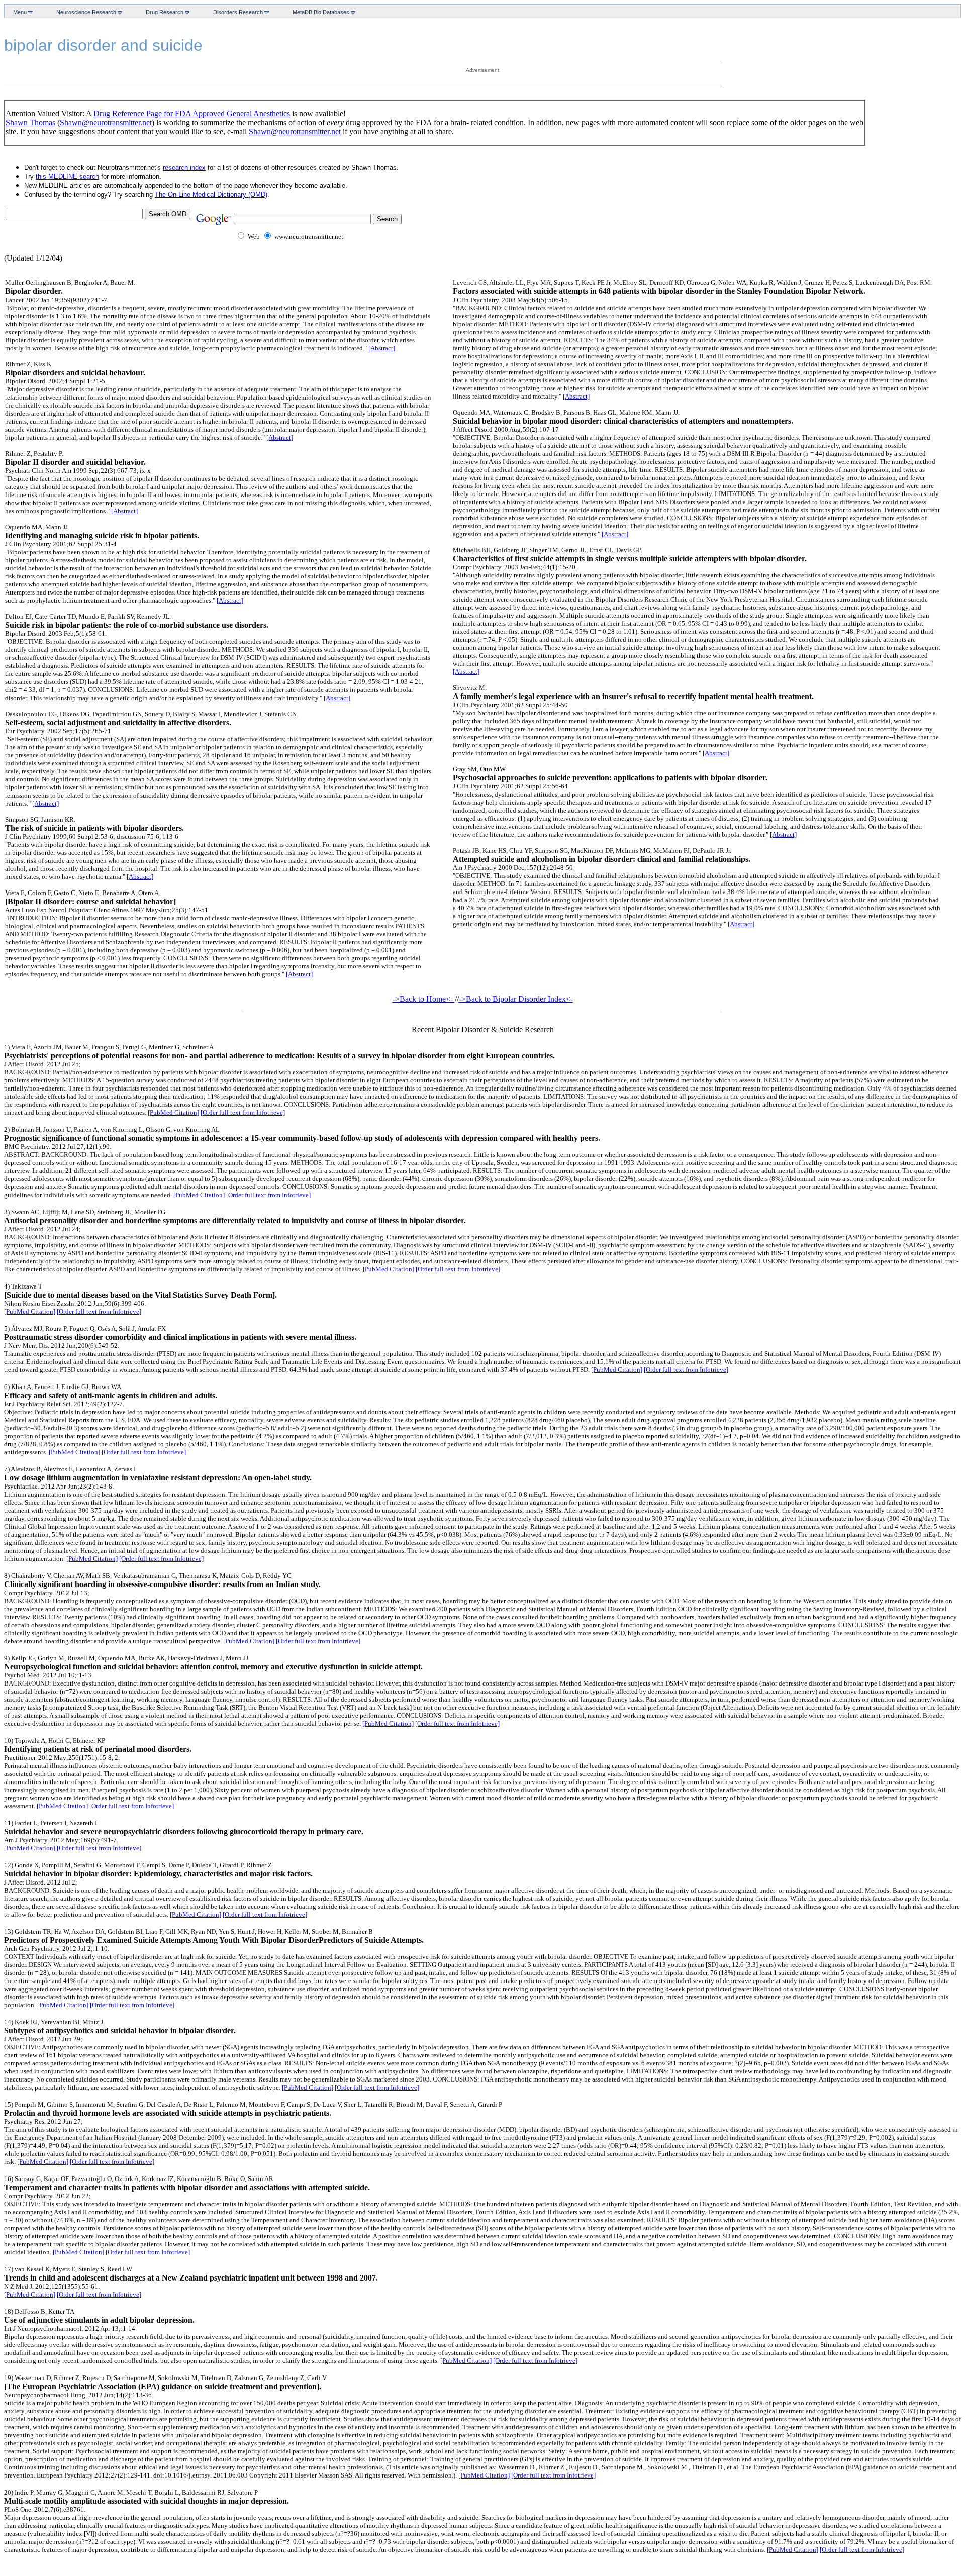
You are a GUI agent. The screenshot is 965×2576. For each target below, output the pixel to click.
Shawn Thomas (30, 122)
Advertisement (482, 70)
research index (184, 168)
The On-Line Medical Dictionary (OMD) (211, 195)
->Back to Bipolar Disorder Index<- (516, 999)
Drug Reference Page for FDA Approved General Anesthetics (192, 113)
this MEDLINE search (67, 177)
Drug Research (163, 12)
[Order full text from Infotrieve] (243, 1112)
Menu (19, 12)
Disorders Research (237, 12)
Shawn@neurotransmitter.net (106, 122)
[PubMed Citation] (173, 1112)
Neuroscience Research (85, 12)
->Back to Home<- (424, 999)
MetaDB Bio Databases (320, 12)
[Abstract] (382, 348)
